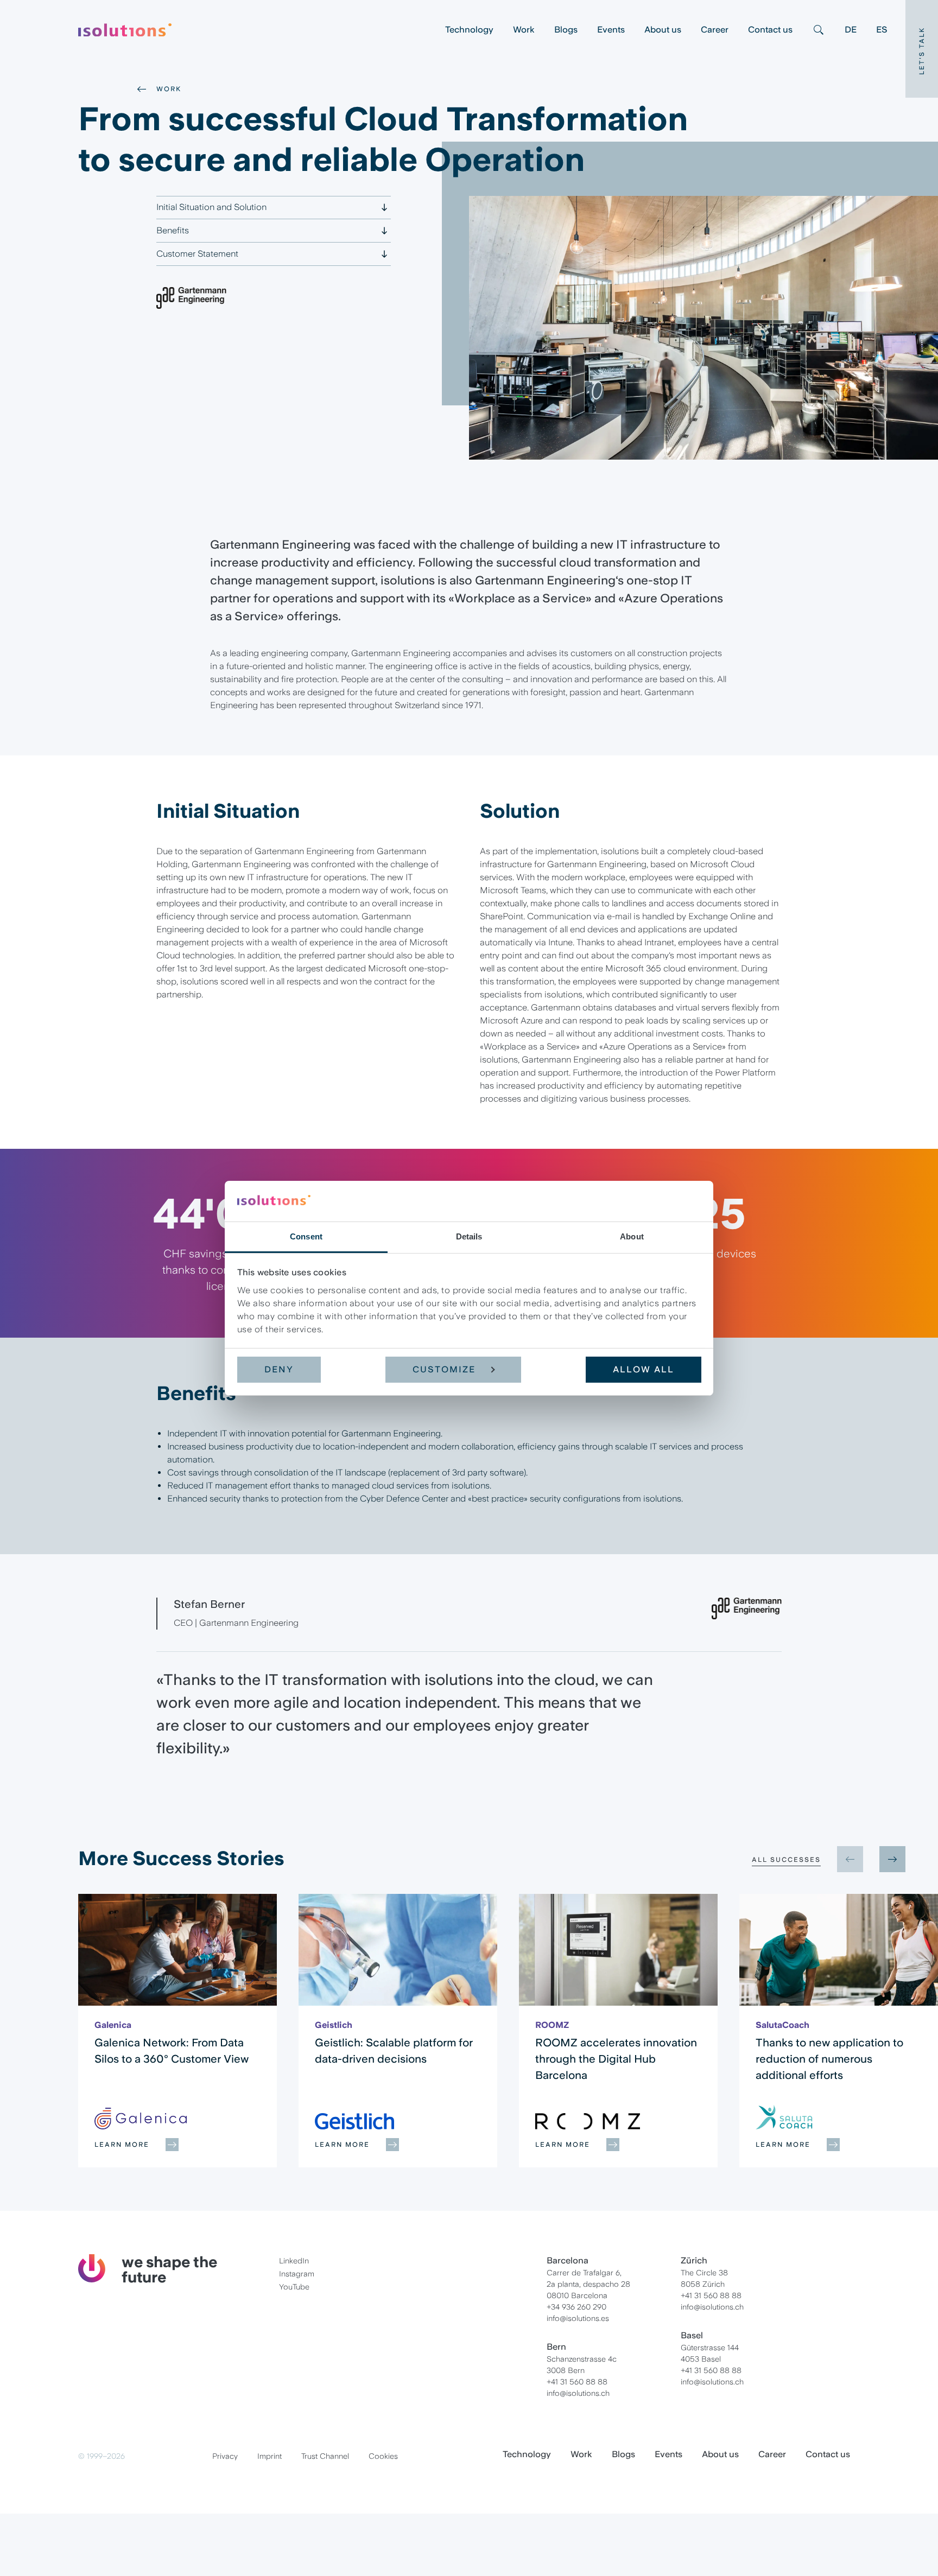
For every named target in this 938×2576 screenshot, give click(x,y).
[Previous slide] (850, 1859)
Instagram (297, 2274)
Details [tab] (469, 1236)
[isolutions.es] (257, 30)
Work (524, 30)
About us (663, 30)
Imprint (270, 2456)
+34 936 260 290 (576, 2307)
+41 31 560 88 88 (577, 2382)
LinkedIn (294, 2261)
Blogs (566, 30)
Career (715, 30)
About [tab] (632, 1236)
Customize (444, 1369)
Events (611, 30)
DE (851, 30)
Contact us (770, 30)
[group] (178, 2031)
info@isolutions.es (578, 2318)
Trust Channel (325, 2456)
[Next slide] (892, 1859)
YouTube (294, 2287)
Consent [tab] (306, 1236)
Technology (469, 30)
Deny (279, 1369)
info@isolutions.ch (578, 2393)
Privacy (225, 2456)
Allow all (644, 1369)
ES (882, 30)
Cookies (383, 2456)
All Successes (786, 1860)
